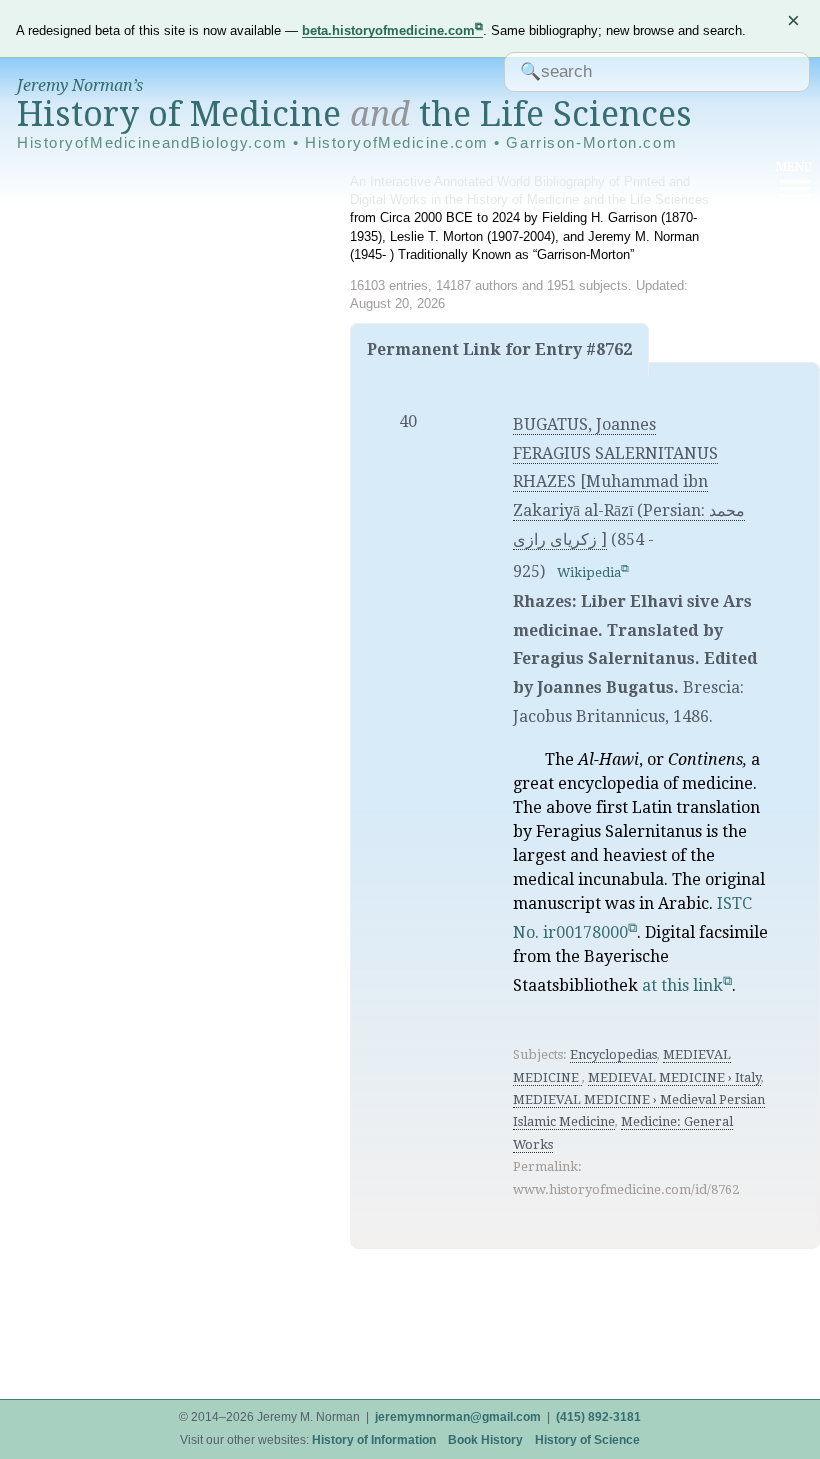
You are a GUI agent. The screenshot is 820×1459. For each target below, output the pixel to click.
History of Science (587, 1440)
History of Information (374, 1440)
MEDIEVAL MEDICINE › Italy (674, 1077)
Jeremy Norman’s (80, 85)
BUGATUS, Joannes (584, 424)
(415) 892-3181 (598, 1417)
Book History (485, 1440)
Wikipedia (589, 572)
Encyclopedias (613, 1054)
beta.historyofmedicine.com (388, 30)
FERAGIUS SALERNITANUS (615, 453)
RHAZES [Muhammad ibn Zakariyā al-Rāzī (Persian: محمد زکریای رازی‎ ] (629, 510)
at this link (682, 985)
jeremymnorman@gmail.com (458, 1417)
